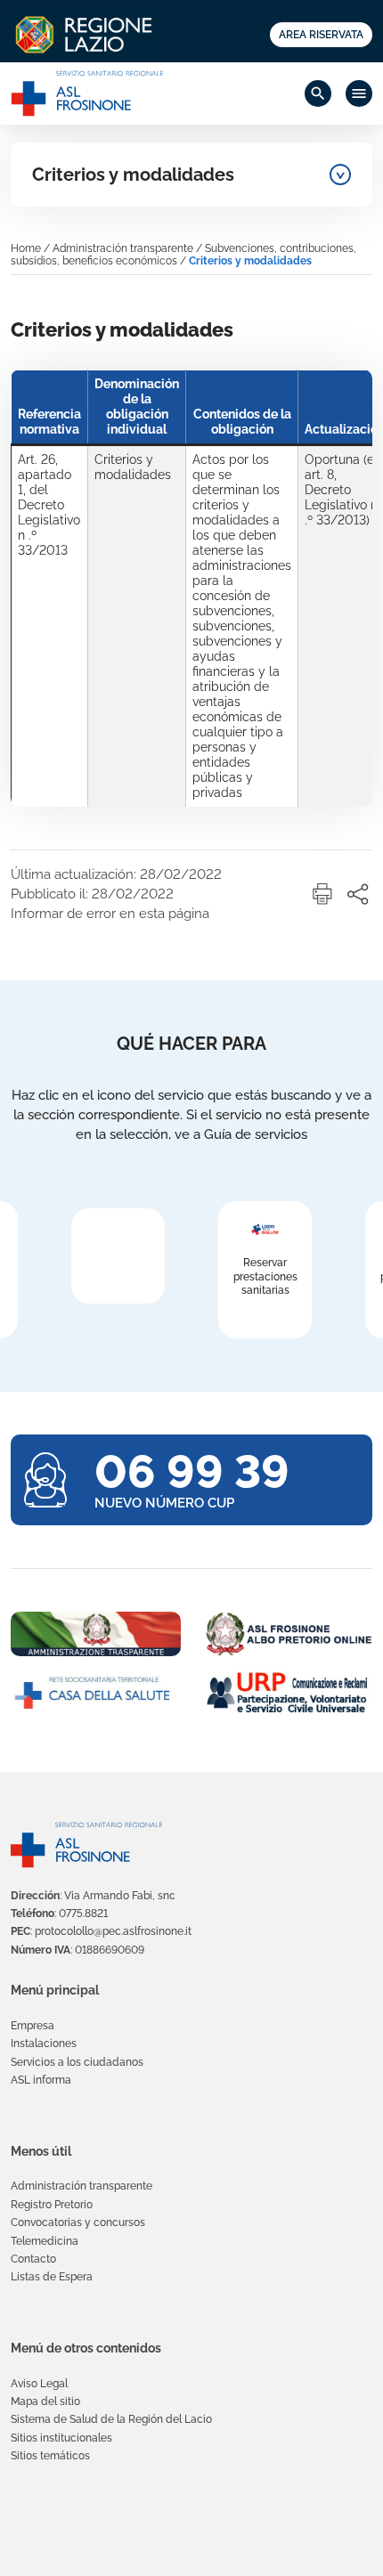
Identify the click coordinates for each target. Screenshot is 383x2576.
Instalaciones (44, 2044)
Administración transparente (123, 248)
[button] (322, 894)
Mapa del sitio (45, 2401)
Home (26, 248)
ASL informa (41, 2080)
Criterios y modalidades (133, 175)
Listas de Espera (52, 2277)
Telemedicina (45, 2241)
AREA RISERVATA (321, 35)
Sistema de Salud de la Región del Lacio (111, 2419)
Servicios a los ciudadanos (77, 2062)
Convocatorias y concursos (78, 2223)
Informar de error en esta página (110, 914)
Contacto (33, 2259)
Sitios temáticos (50, 2456)
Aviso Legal (39, 2384)
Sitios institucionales (61, 2438)
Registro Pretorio (52, 2205)
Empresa (33, 2026)
